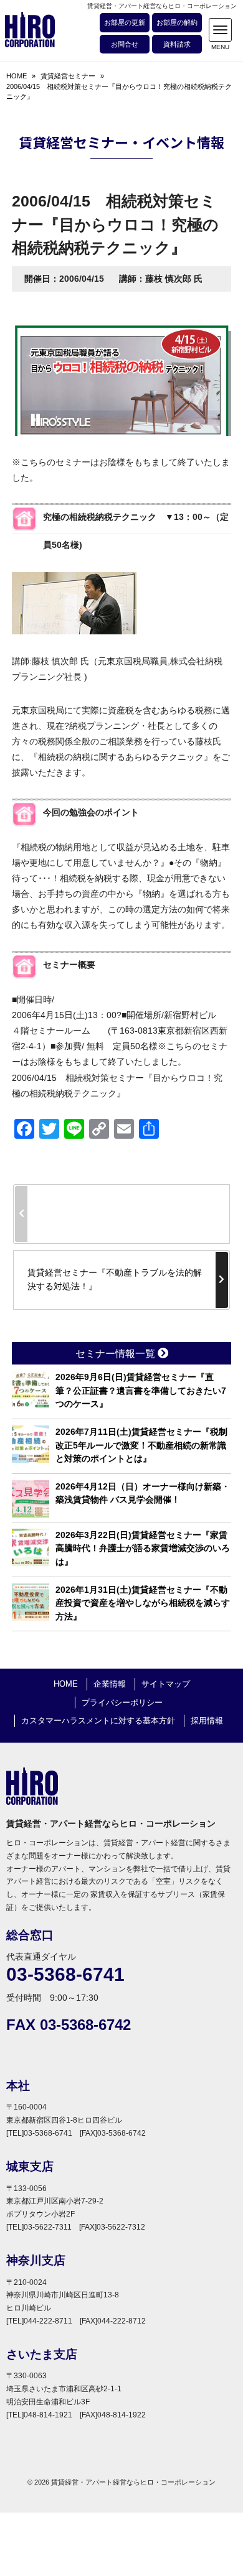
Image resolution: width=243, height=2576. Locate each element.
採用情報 (207, 1721)
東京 (115, 661)
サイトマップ (166, 1684)
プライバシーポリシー (122, 1703)
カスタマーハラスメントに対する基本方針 (98, 1721)
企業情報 (110, 1684)
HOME (17, 76)
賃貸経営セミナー (68, 76)
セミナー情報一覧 (117, 1354)
